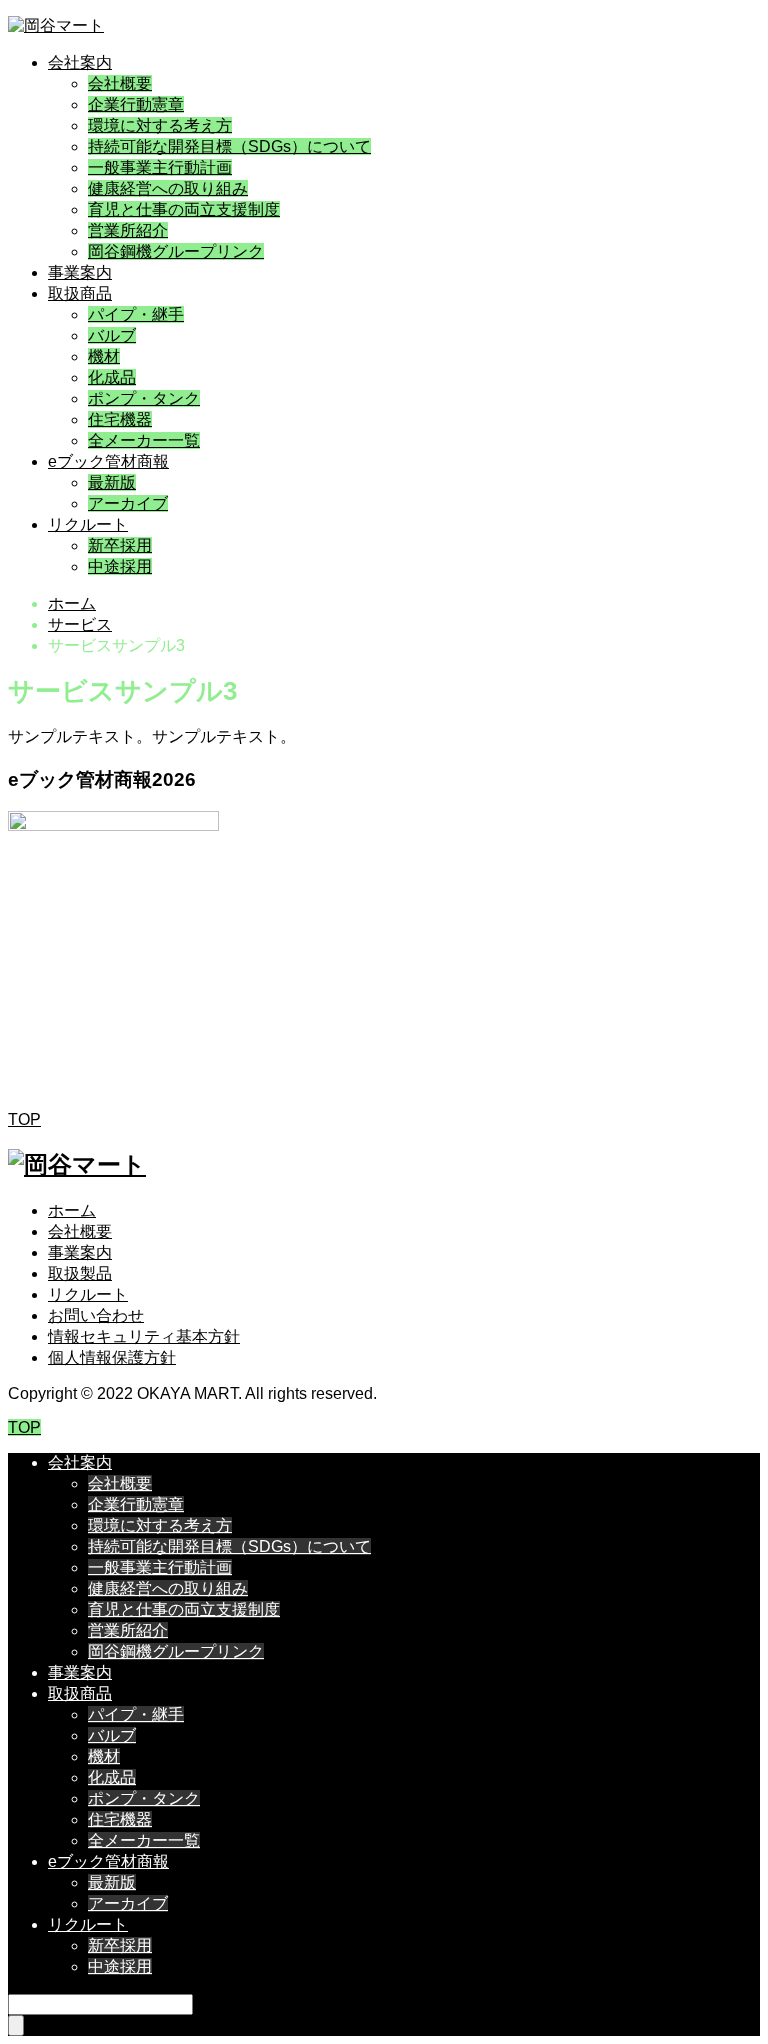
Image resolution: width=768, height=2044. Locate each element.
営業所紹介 (128, 230)
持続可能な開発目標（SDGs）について (229, 146)
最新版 (112, 482)
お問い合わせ (96, 1315)
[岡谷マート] (56, 25)
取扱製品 (80, 1273)
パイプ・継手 (136, 314)
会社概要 (120, 83)
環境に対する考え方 (160, 125)
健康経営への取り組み (168, 188)
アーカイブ (128, 503)
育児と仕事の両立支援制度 (184, 209)
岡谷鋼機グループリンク (176, 251)
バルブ (112, 335)
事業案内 (80, 272)
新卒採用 (120, 545)
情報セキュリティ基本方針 (144, 1336)
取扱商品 (80, 293)
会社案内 (80, 62)
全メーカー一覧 (144, 440)
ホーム (72, 1210)
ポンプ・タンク (144, 398)
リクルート (88, 524)
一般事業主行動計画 (160, 167)
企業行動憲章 (136, 104)
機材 (104, 356)
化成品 (112, 377)
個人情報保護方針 (112, 1357)
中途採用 (120, 566)
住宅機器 (120, 419)
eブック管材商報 (108, 461)
